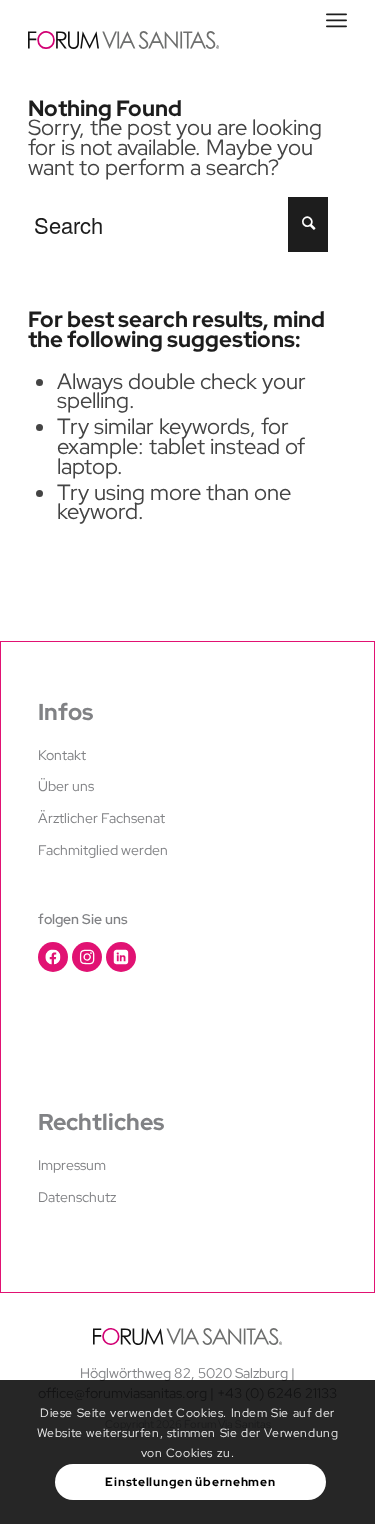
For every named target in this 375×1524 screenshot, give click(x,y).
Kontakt (62, 755)
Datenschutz (77, 1197)
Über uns (66, 786)
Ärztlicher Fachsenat (101, 818)
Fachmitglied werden (103, 850)
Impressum (72, 1165)
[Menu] (336, 20)
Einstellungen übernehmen (190, 1482)
